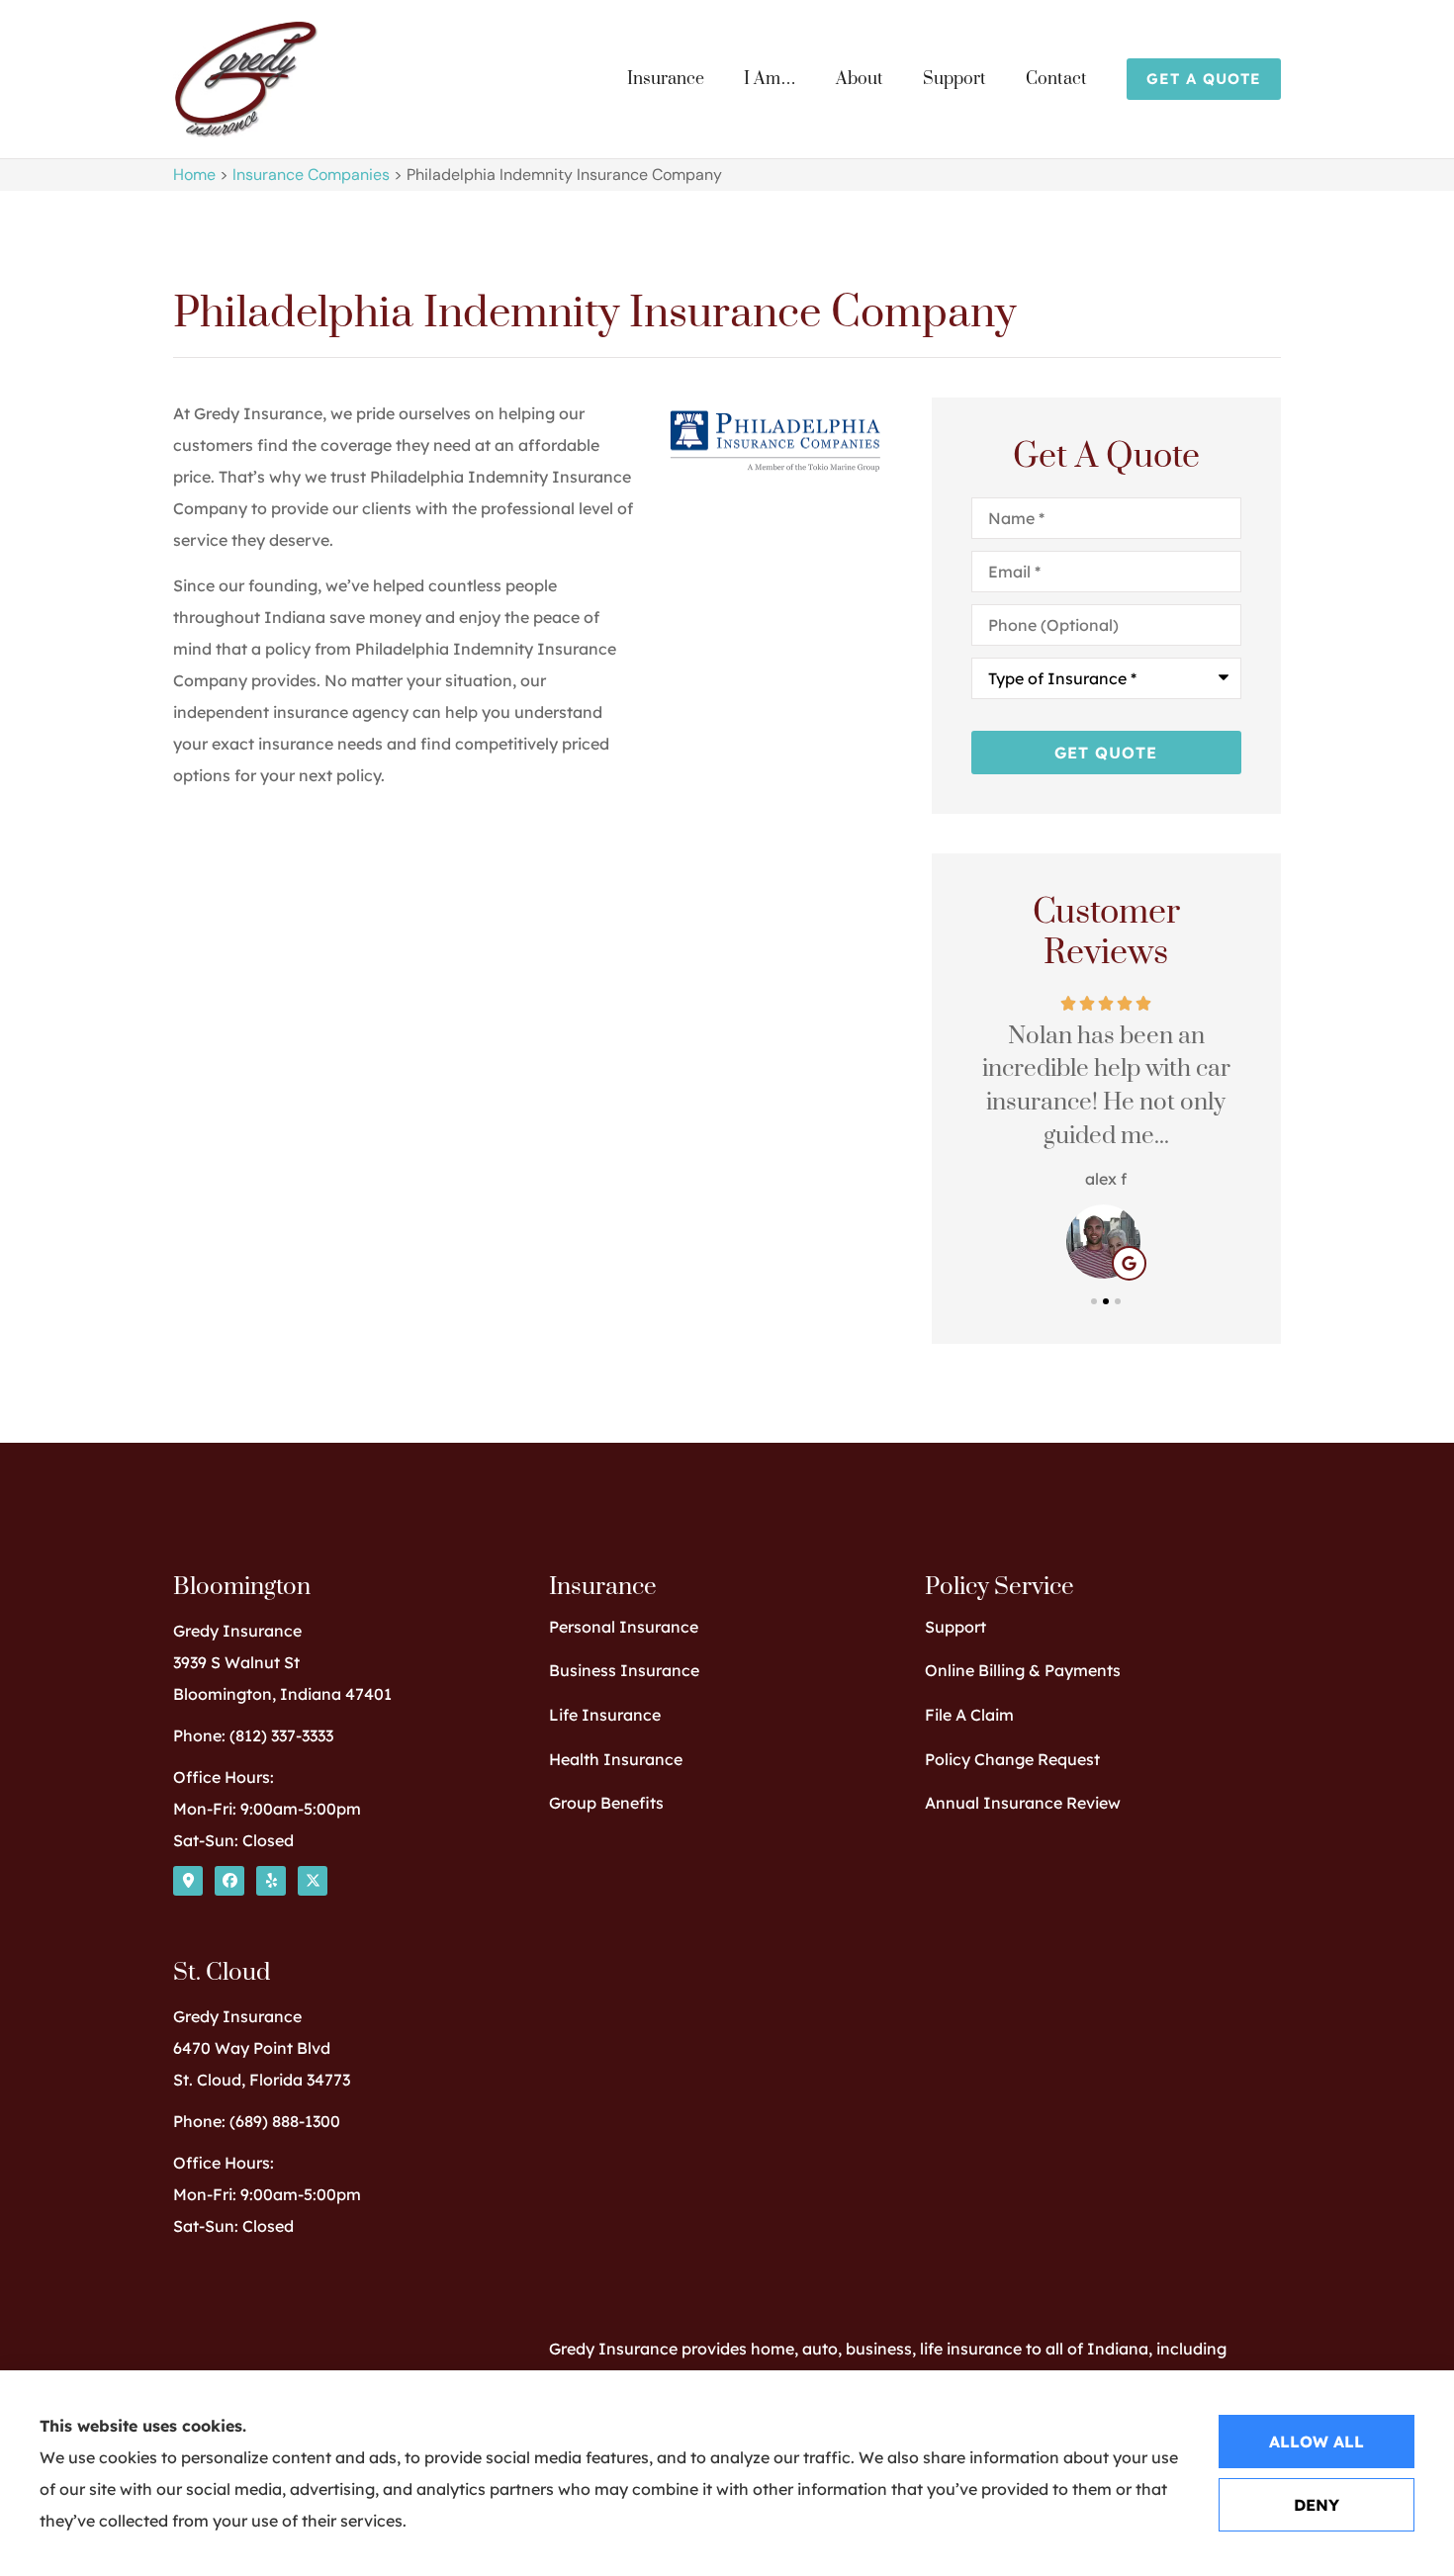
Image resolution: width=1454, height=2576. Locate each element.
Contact (1056, 79)
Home (194, 175)
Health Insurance (616, 1759)
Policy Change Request (1012, 1759)
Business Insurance (624, 1670)
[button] (1094, 1301)
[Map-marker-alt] (188, 1881)
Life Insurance (605, 1715)
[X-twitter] (313, 1881)
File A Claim (969, 1715)
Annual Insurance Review (1023, 1803)
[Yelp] (271, 1881)
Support (954, 79)
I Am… (770, 79)
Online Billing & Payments (1023, 1670)
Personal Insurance (624, 1627)
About (860, 79)
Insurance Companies (311, 175)
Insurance (666, 79)
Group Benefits (606, 1803)
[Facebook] (229, 1881)
